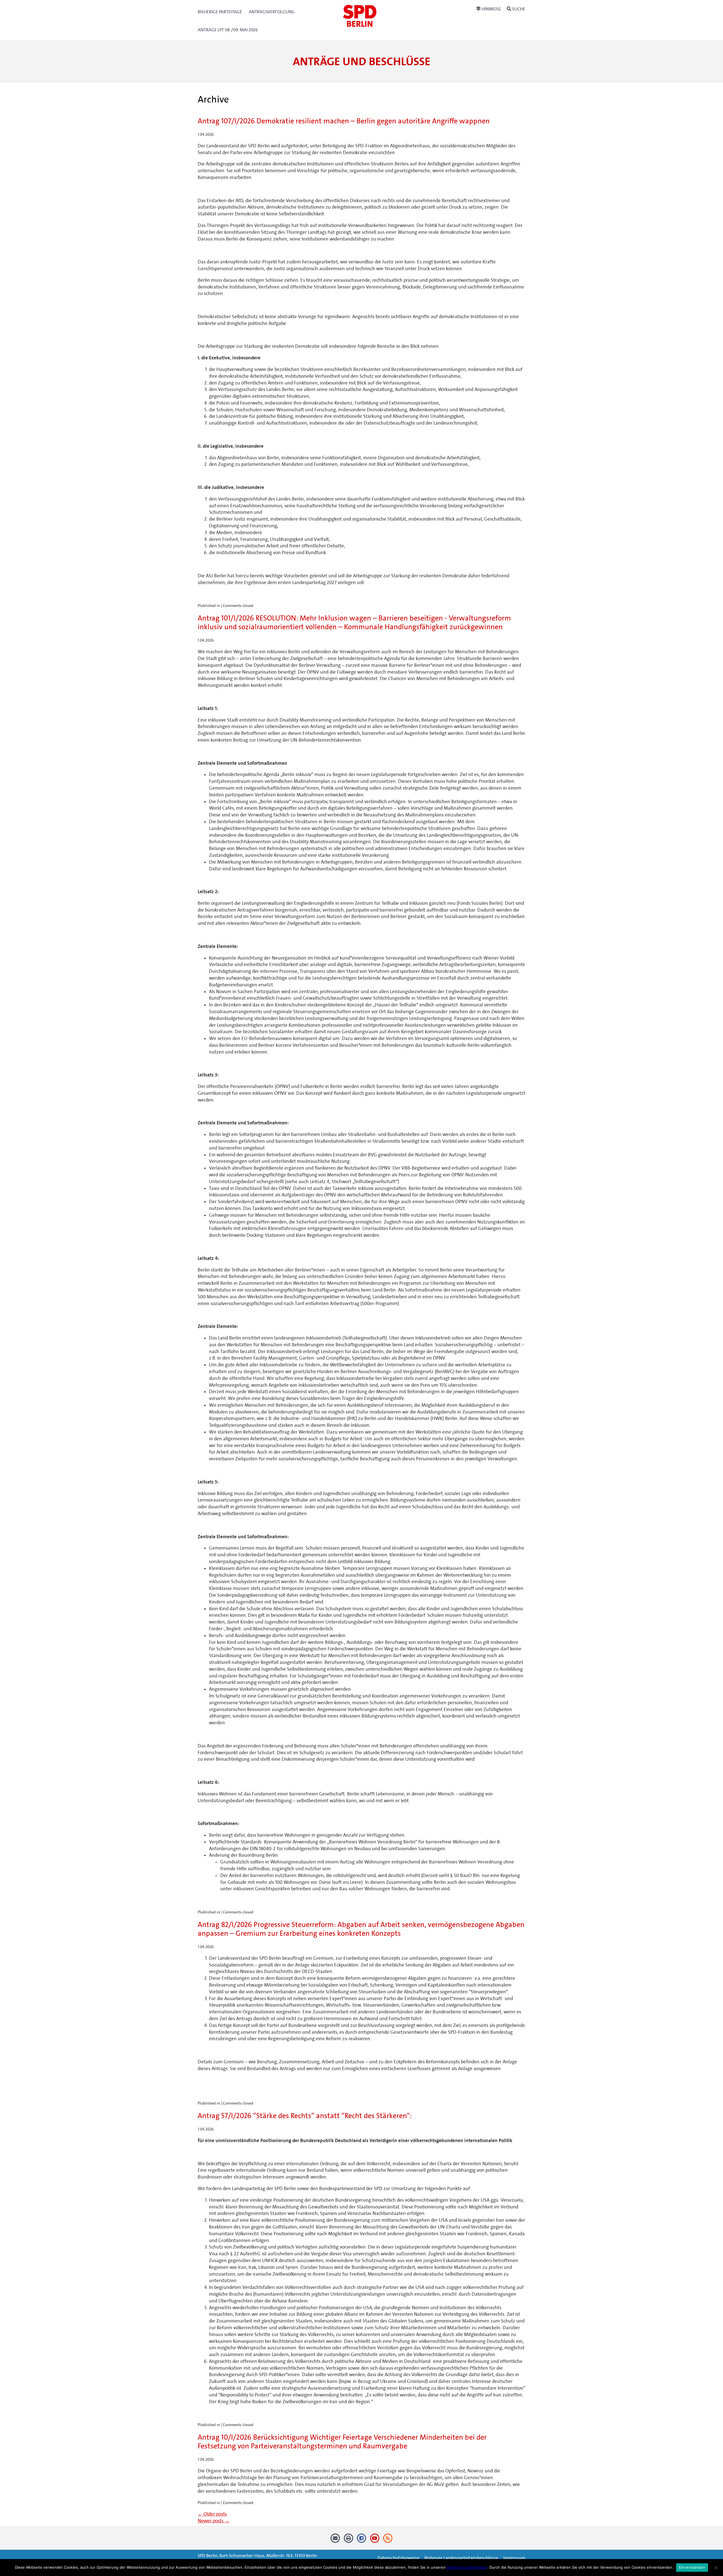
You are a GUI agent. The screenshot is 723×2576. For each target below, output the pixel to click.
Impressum (514, 2558)
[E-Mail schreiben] (335, 2540)
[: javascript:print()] (348, 2540)
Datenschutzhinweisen (467, 2567)
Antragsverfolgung (272, 12)
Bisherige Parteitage (220, 12)
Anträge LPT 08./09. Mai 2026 (228, 30)
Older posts (212, 2514)
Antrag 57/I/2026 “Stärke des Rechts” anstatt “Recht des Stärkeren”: (305, 2116)
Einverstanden (692, 2567)
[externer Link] (362, 2540)
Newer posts (214, 2521)
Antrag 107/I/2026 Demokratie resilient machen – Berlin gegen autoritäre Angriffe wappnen (344, 121)
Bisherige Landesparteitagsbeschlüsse (461, 2558)
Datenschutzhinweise (398, 2558)
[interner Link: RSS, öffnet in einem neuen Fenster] (388, 2540)
